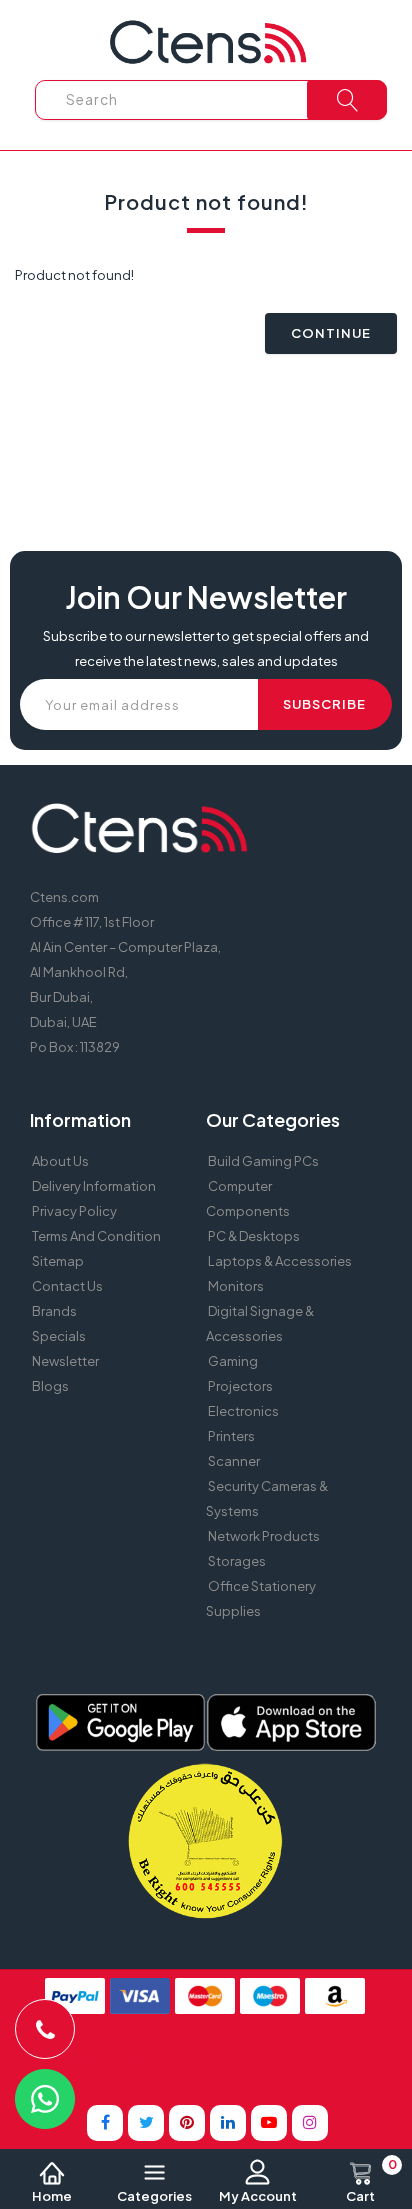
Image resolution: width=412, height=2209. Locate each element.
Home (52, 2196)
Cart (371, 2182)
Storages (237, 1561)
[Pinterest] (187, 2123)
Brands (54, 1311)
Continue (331, 333)
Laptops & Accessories (280, 1261)
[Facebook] (105, 2123)
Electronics (243, 1411)
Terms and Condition (96, 1236)
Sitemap (58, 1261)
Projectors (240, 1386)
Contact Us (67, 1286)
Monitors (236, 1286)
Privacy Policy (74, 1211)
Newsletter (65, 1361)
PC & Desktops (254, 1236)
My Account (258, 2196)
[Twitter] (146, 2123)
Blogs (50, 1386)
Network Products (264, 1536)
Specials (59, 1336)
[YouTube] (269, 2123)
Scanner (234, 1461)
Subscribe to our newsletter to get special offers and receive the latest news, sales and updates (206, 648)
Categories (154, 2196)
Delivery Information (94, 1186)
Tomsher (174, 2059)
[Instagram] (310, 2123)
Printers (231, 1436)
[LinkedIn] (228, 2123)
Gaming (233, 1361)
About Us (60, 1161)
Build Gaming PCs (263, 1161)
